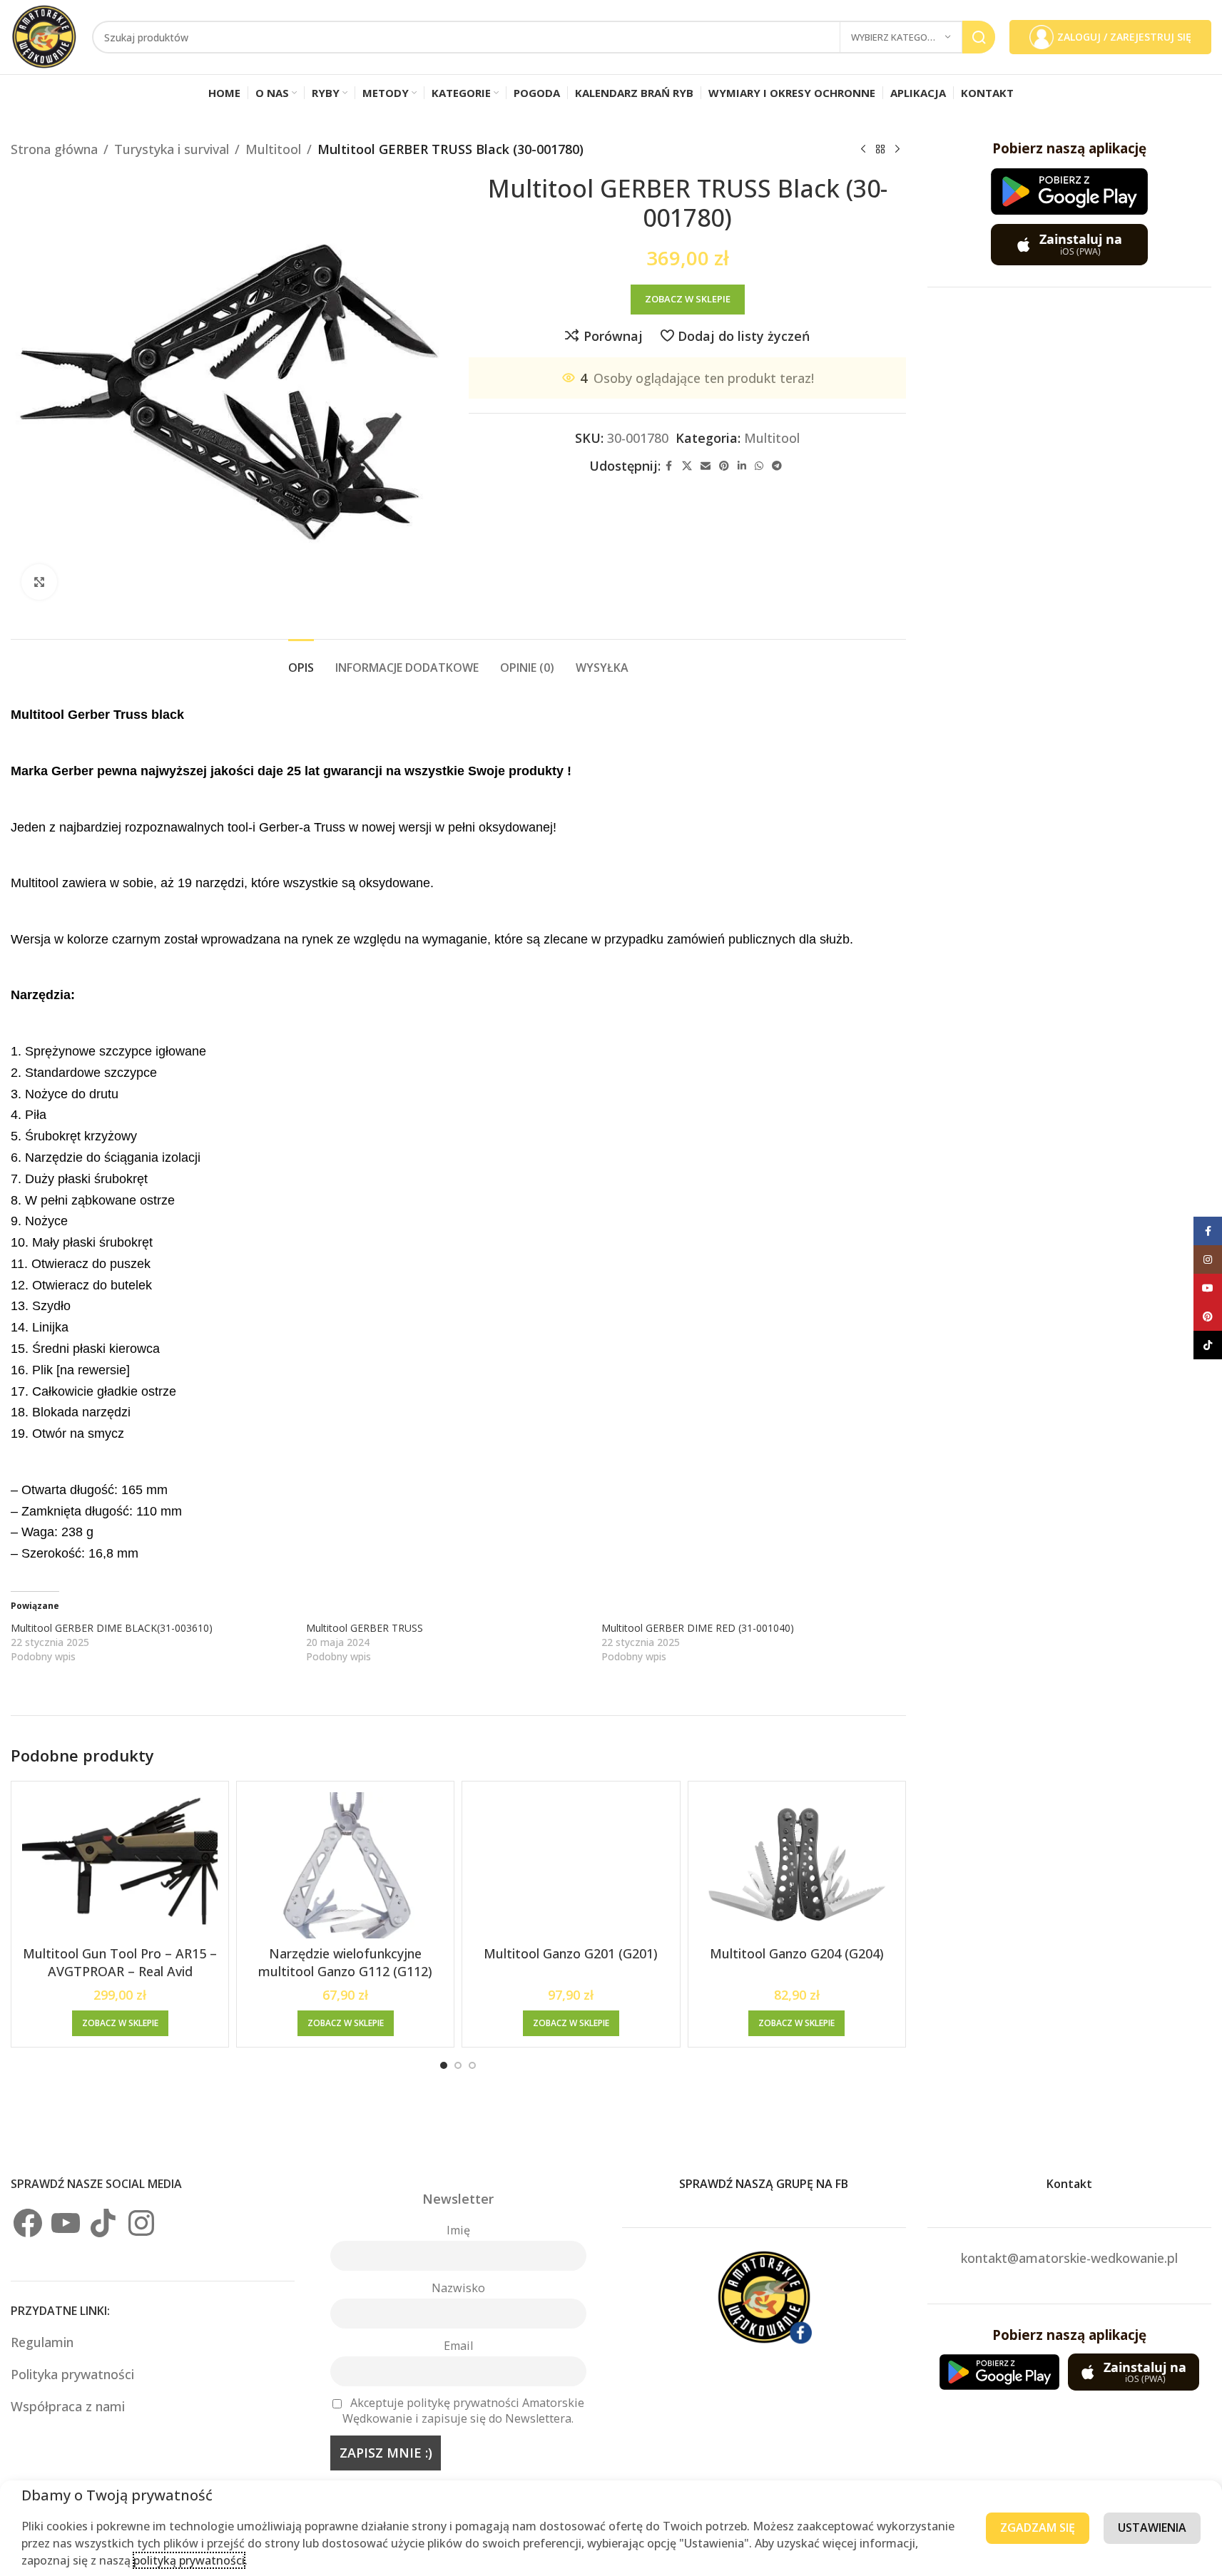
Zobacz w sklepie (688, 299)
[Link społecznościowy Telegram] (777, 466)
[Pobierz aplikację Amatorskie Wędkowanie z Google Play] (1069, 191)
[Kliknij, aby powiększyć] (39, 582)
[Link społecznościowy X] (687, 466)
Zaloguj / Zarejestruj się (1124, 37)
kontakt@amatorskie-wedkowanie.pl (1069, 2258)
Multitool (273, 149)
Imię (458, 2230)
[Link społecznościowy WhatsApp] (759, 466)
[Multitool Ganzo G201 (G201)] (571, 1866)
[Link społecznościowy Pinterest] (724, 466)
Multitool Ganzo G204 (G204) (797, 1953)
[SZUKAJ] (979, 37)
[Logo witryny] (44, 36)
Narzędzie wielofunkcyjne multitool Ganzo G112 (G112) (345, 1962)
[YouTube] (66, 2223)
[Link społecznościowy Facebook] (669, 466)
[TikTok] (103, 2223)
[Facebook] (28, 2223)
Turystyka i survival (172, 149)
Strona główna (54, 149)
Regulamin (44, 2342)
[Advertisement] (1069, 523)
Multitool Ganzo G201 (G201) (571, 1953)
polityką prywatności (189, 2560)
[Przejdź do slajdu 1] (444, 2065)
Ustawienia (1152, 2528)
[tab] (301, 661)
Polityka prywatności (72, 2374)
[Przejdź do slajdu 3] (472, 2065)
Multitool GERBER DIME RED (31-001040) (698, 1628)
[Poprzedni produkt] (863, 149)
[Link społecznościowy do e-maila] (706, 466)
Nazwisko (458, 2288)
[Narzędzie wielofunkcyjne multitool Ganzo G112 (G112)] (345, 1866)
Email (458, 2346)
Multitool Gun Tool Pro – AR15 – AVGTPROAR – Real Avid (120, 1962)
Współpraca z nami (68, 2406)
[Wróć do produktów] (880, 149)
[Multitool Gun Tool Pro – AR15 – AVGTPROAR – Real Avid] (120, 1866)
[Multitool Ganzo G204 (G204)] (797, 1866)
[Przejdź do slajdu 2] (458, 2065)
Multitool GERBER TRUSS (365, 1628)
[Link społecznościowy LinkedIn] (742, 466)
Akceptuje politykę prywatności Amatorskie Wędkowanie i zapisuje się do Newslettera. (463, 2411)
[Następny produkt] (897, 149)
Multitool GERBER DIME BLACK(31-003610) (112, 1628)
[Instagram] (141, 2223)
